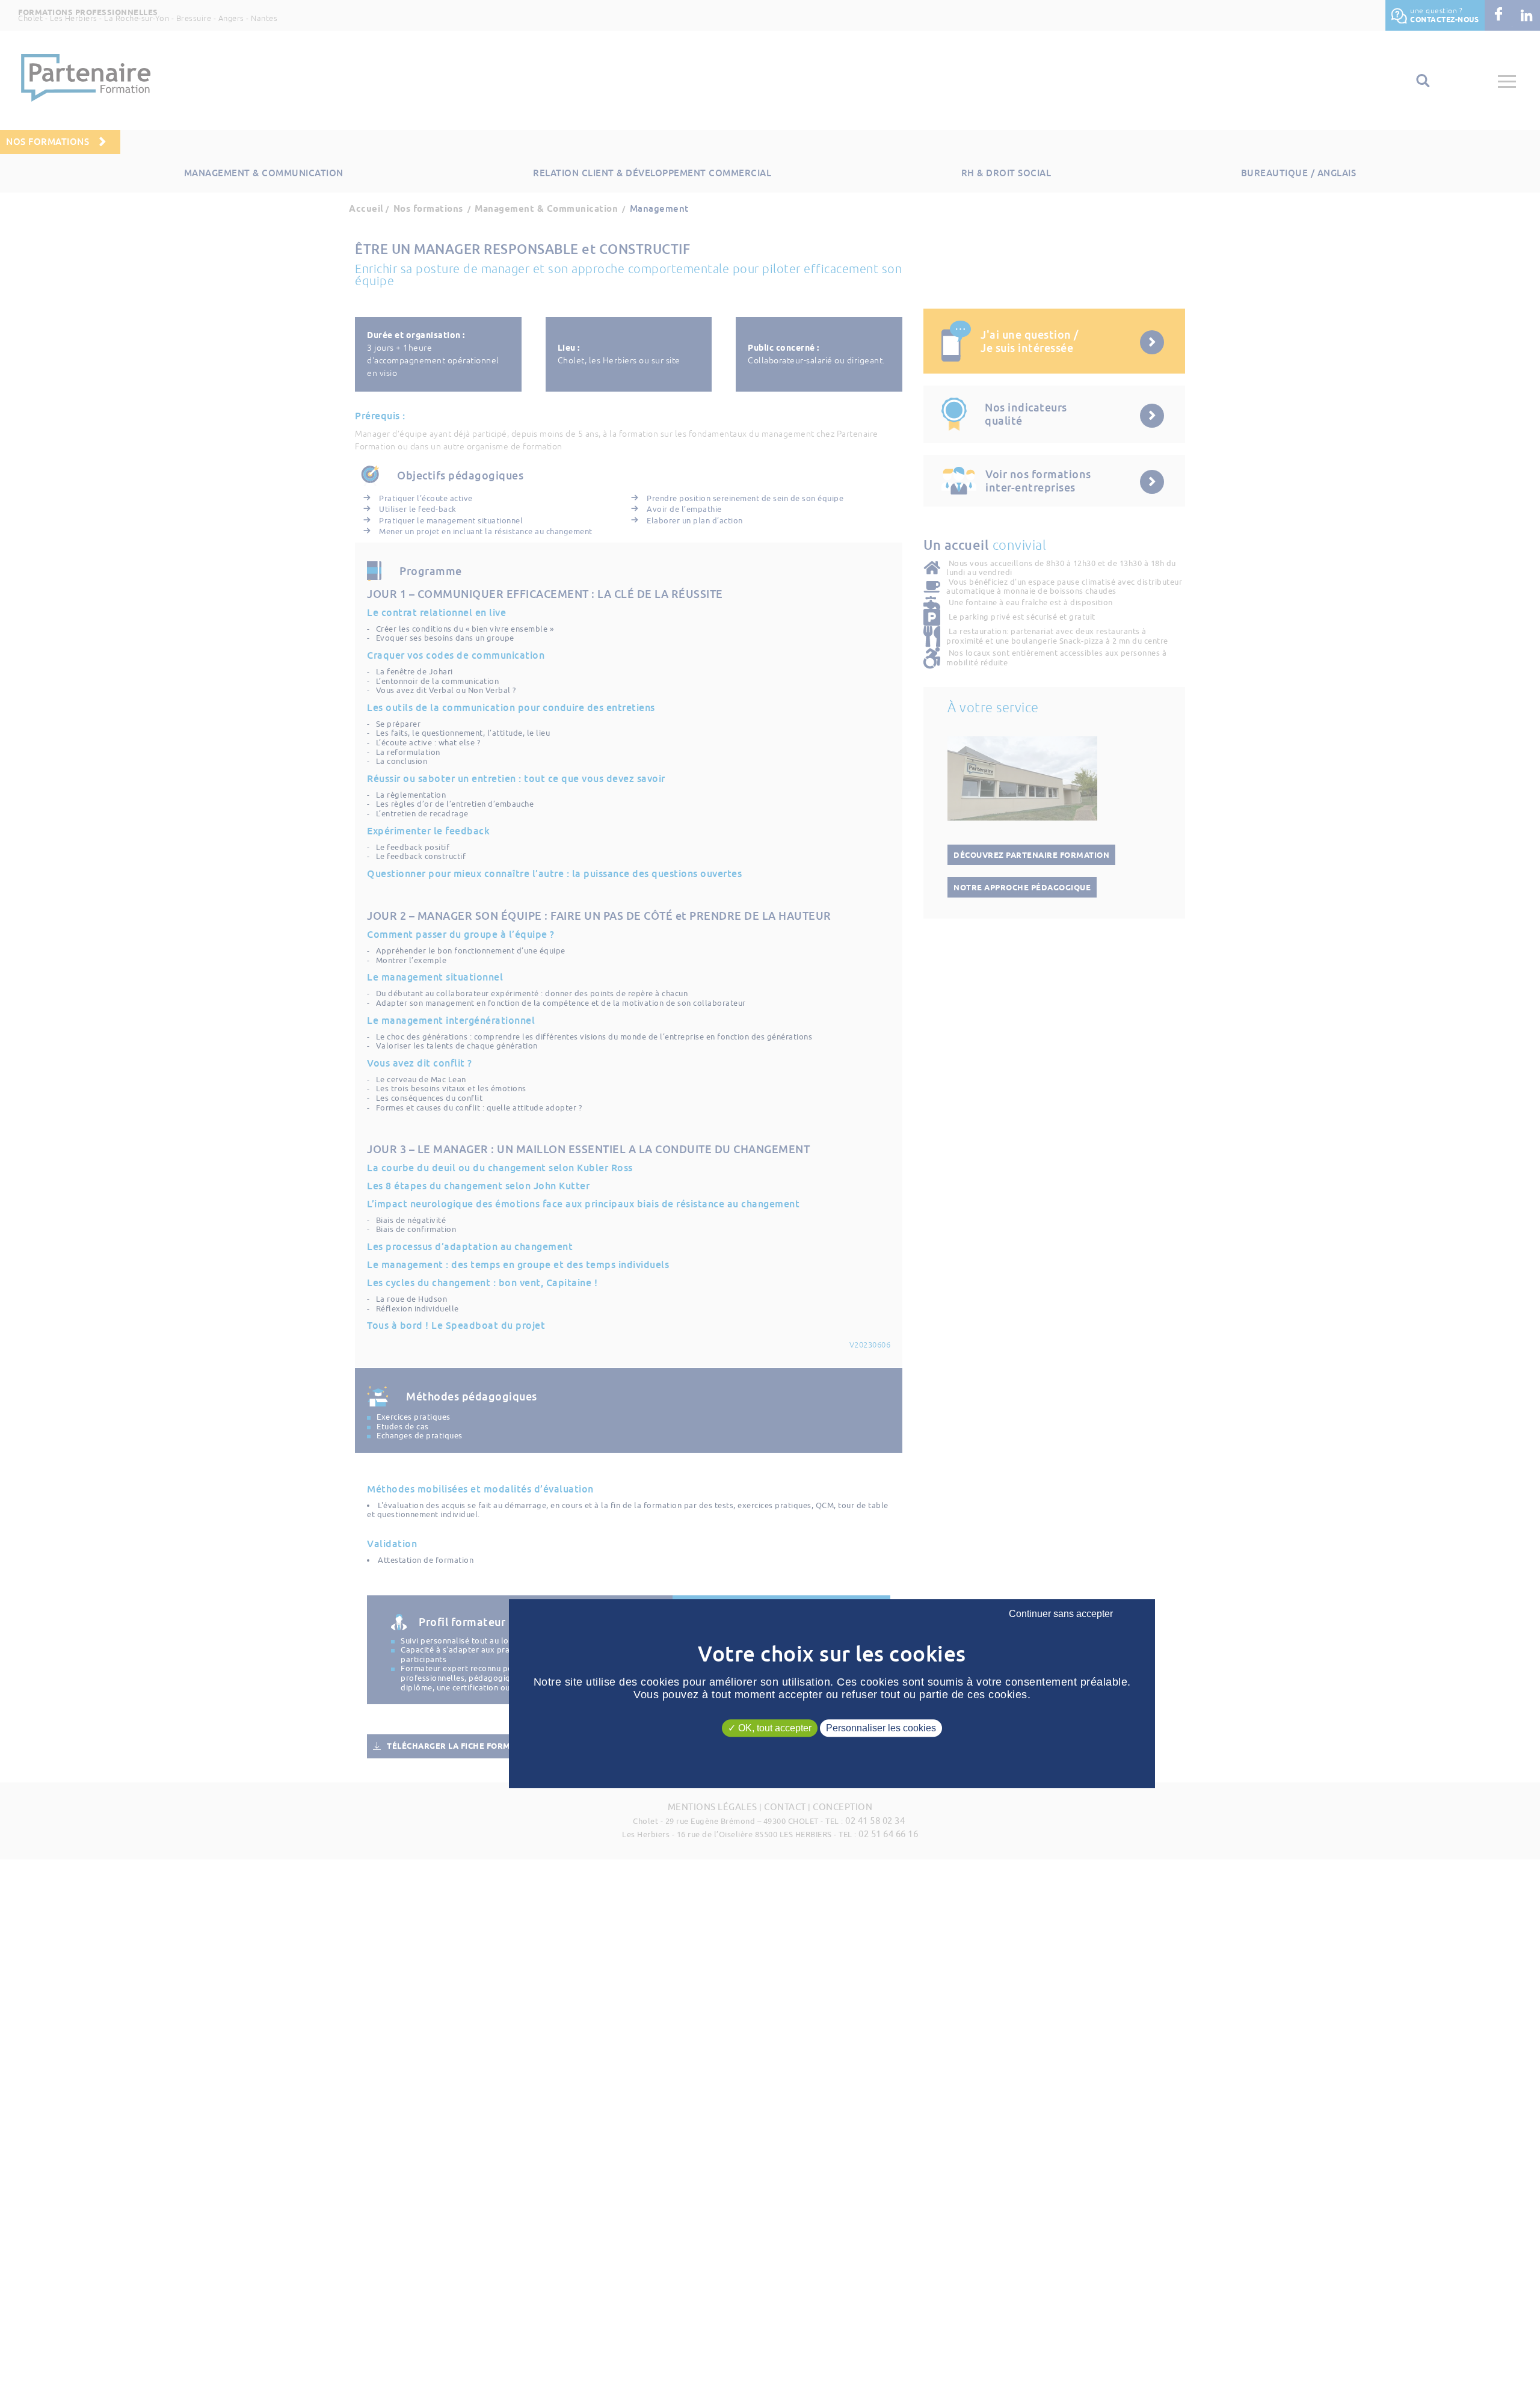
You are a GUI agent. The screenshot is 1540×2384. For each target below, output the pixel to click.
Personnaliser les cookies (881, 1728)
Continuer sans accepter (1061, 1614)
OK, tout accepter (774, 1728)
